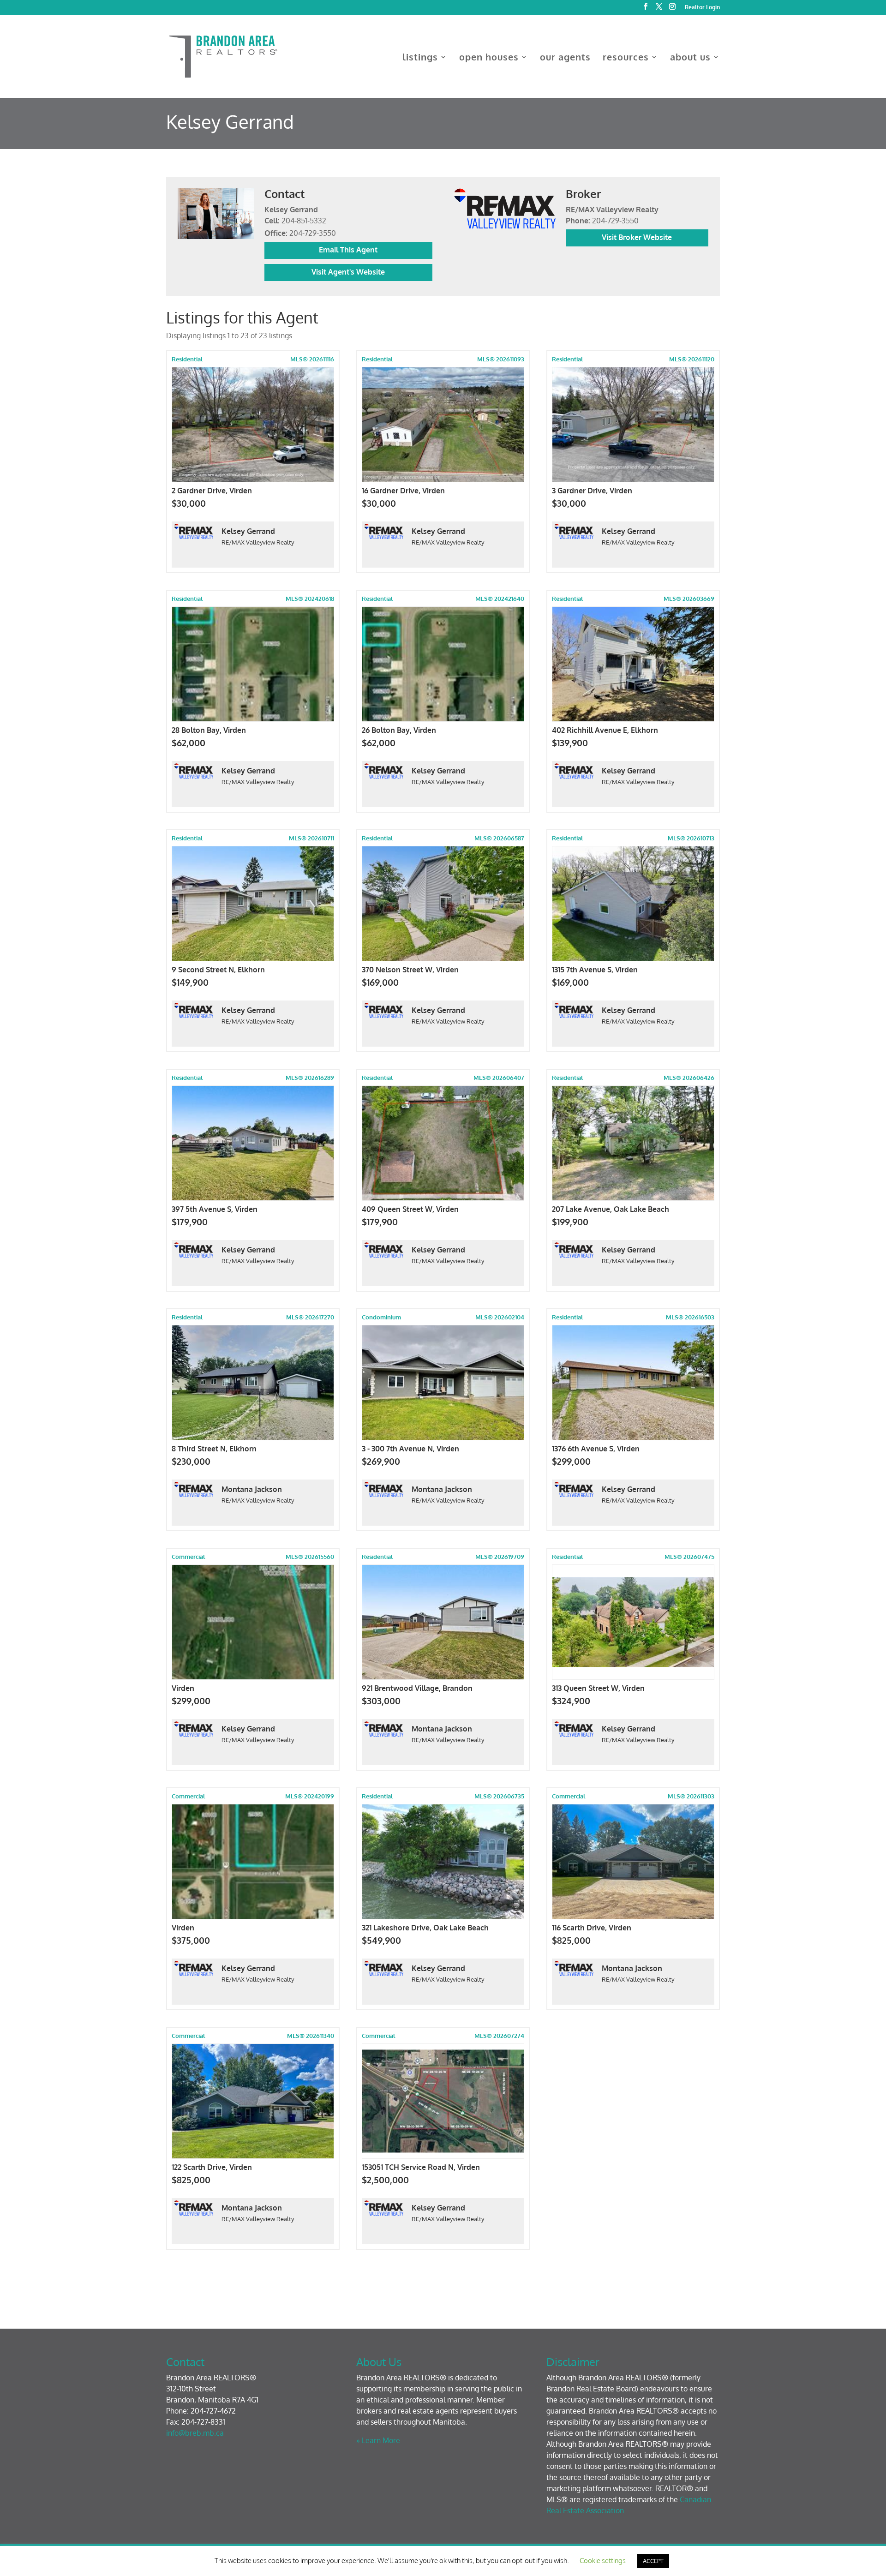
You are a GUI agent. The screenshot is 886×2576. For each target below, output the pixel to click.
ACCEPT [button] (653, 2561)
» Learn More (378, 2440)
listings (420, 58)
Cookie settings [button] (603, 2561)
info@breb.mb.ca (195, 2433)
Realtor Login (702, 8)
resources (626, 58)
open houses (489, 58)
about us (690, 58)
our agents (565, 58)
